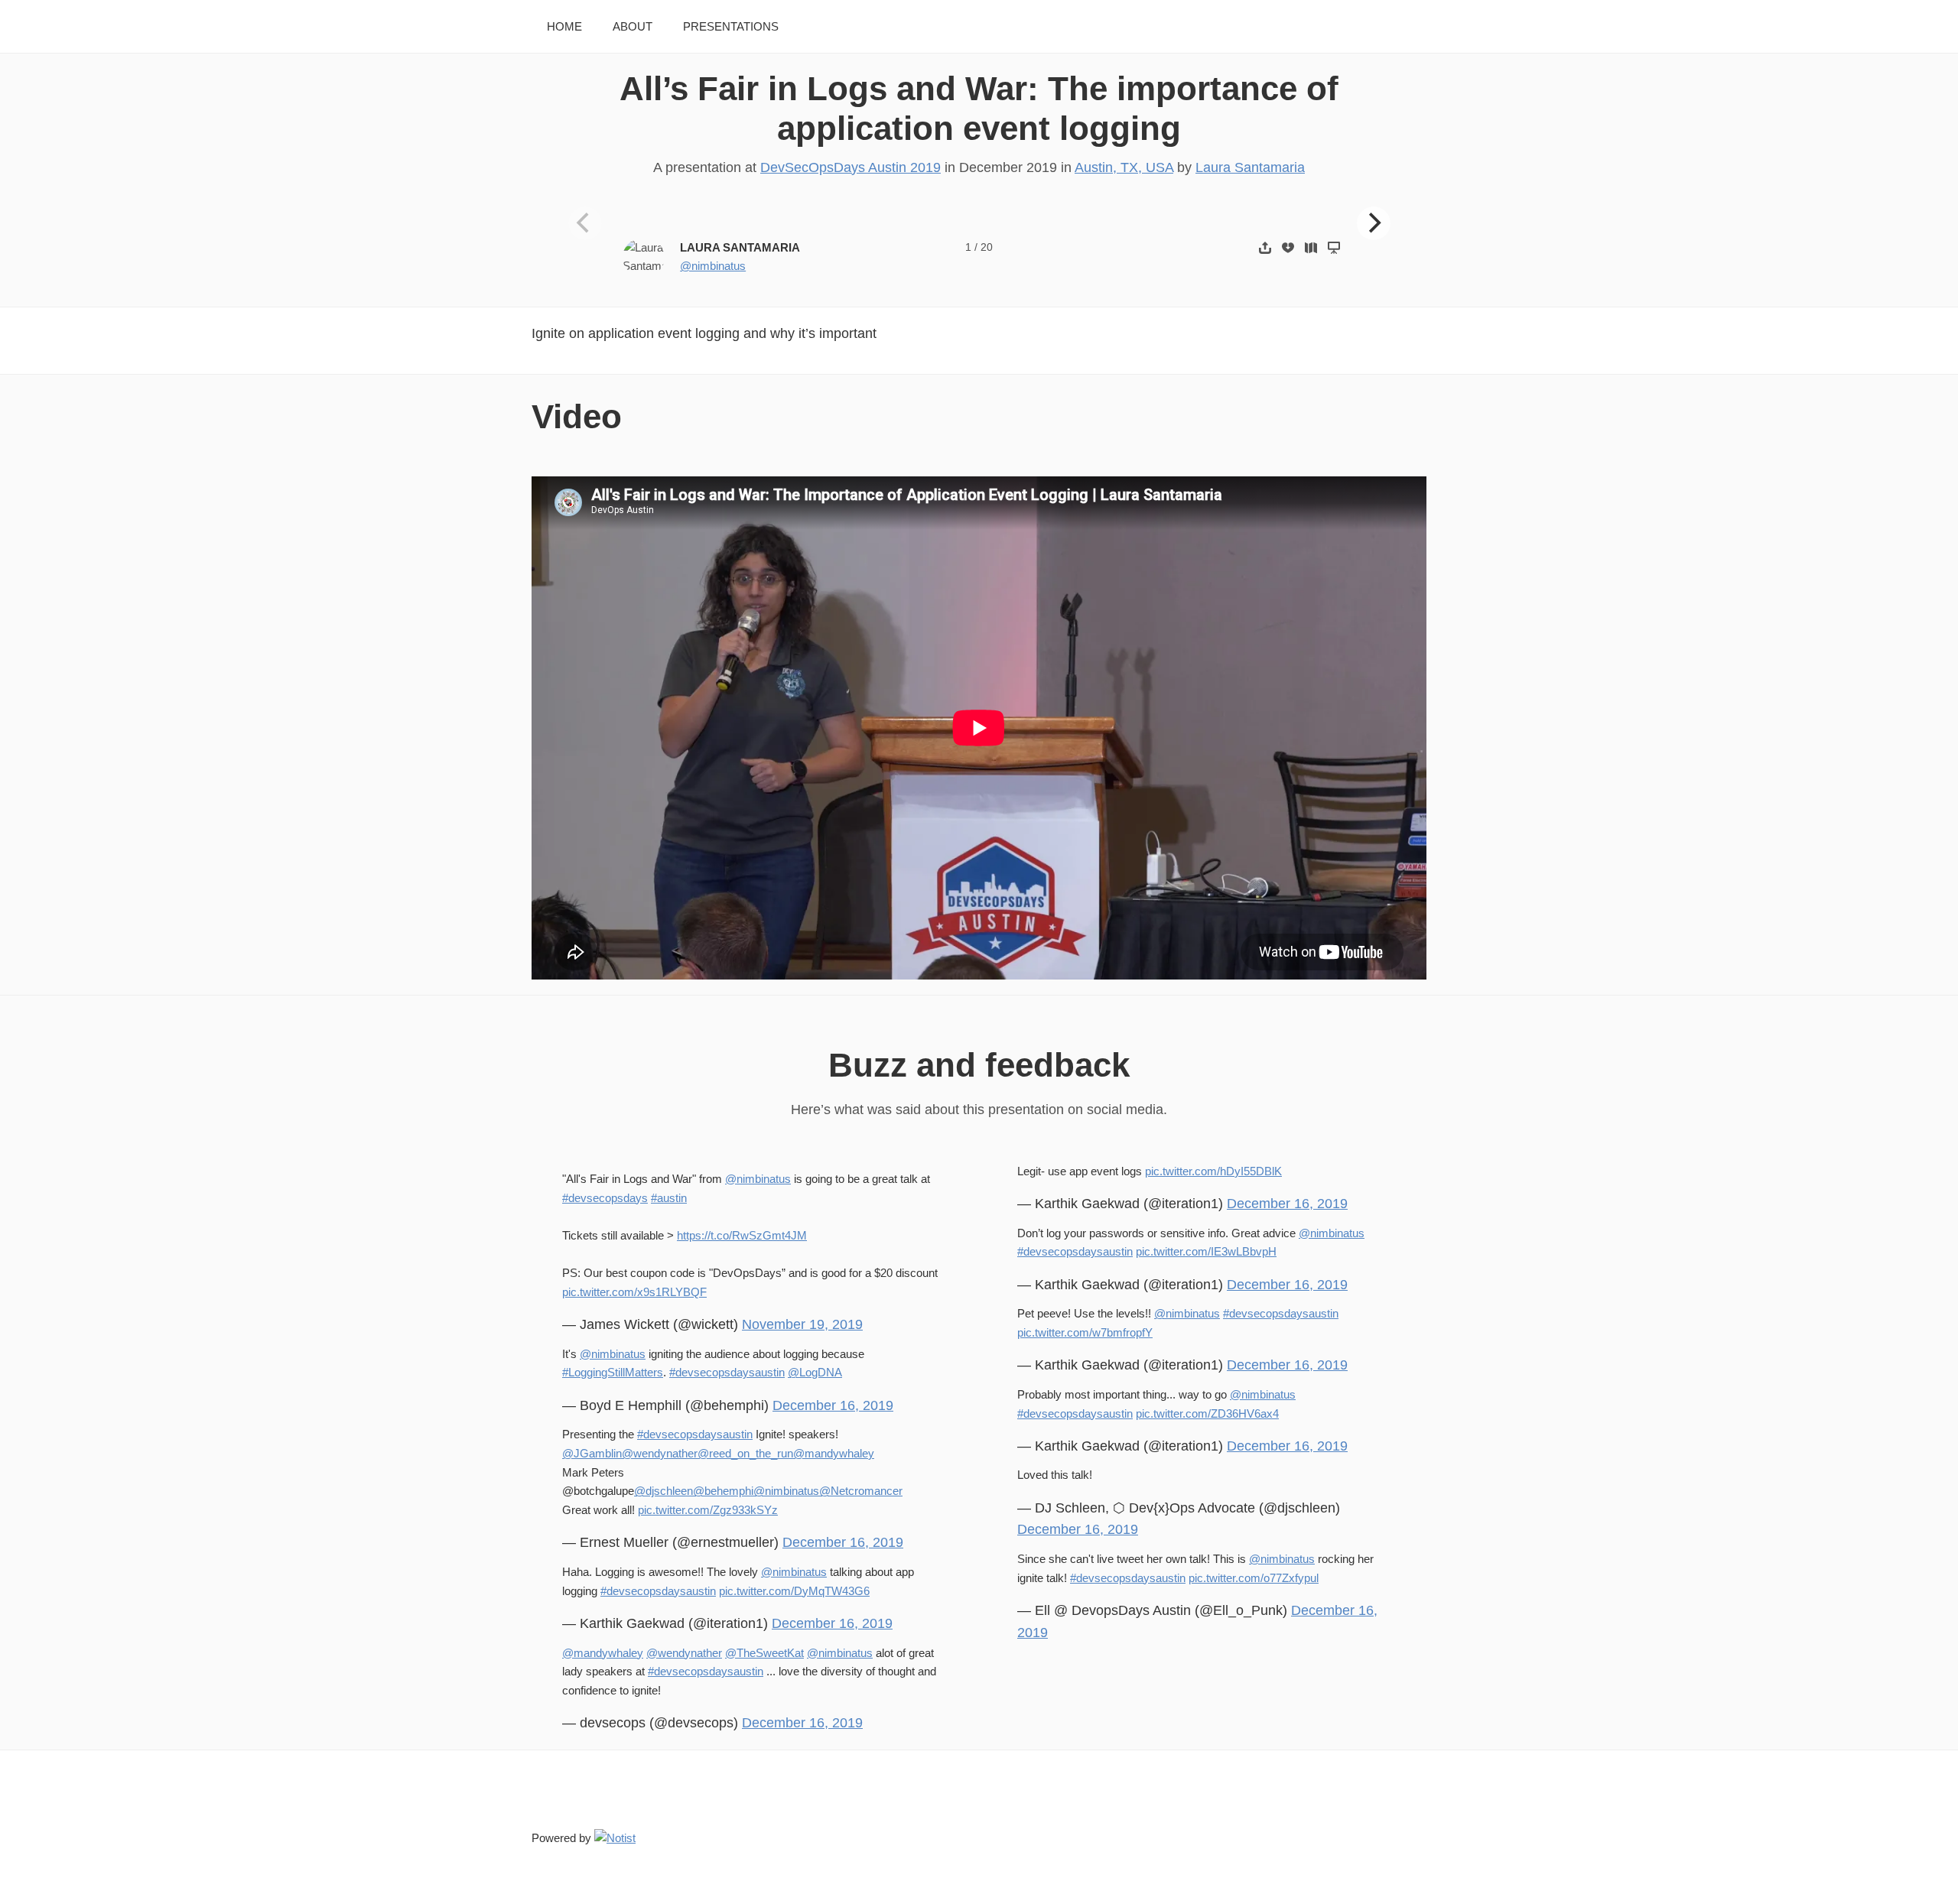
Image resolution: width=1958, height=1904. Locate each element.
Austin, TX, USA (1124, 167)
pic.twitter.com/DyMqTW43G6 (794, 1591)
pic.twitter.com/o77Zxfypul (1254, 1578)
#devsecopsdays (605, 1198)
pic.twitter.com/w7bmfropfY (1085, 1332)
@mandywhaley (834, 1453)
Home (564, 26)
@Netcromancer (861, 1491)
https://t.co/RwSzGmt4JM (742, 1235)
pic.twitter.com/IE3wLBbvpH (1206, 1251)
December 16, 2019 (833, 1405)
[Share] (1265, 247)
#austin (669, 1198)
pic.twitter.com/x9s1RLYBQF (634, 1292)
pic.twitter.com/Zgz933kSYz (708, 1510)
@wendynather (660, 1453)
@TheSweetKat (764, 1653)
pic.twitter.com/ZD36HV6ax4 (1207, 1413)
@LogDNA (815, 1372)
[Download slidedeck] (1288, 247)
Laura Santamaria (1250, 167)
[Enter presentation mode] (1334, 247)
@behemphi (723, 1491)
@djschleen (664, 1491)
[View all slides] (1311, 247)
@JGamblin (592, 1453)
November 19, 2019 (802, 1324)
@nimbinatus (713, 266)
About (633, 26)
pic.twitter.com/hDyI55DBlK (1213, 1171)
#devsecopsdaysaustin (727, 1372)
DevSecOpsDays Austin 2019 (851, 167)
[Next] (1374, 223)
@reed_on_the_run (745, 1453)
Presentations (731, 26)
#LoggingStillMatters (613, 1372)
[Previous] (585, 223)
